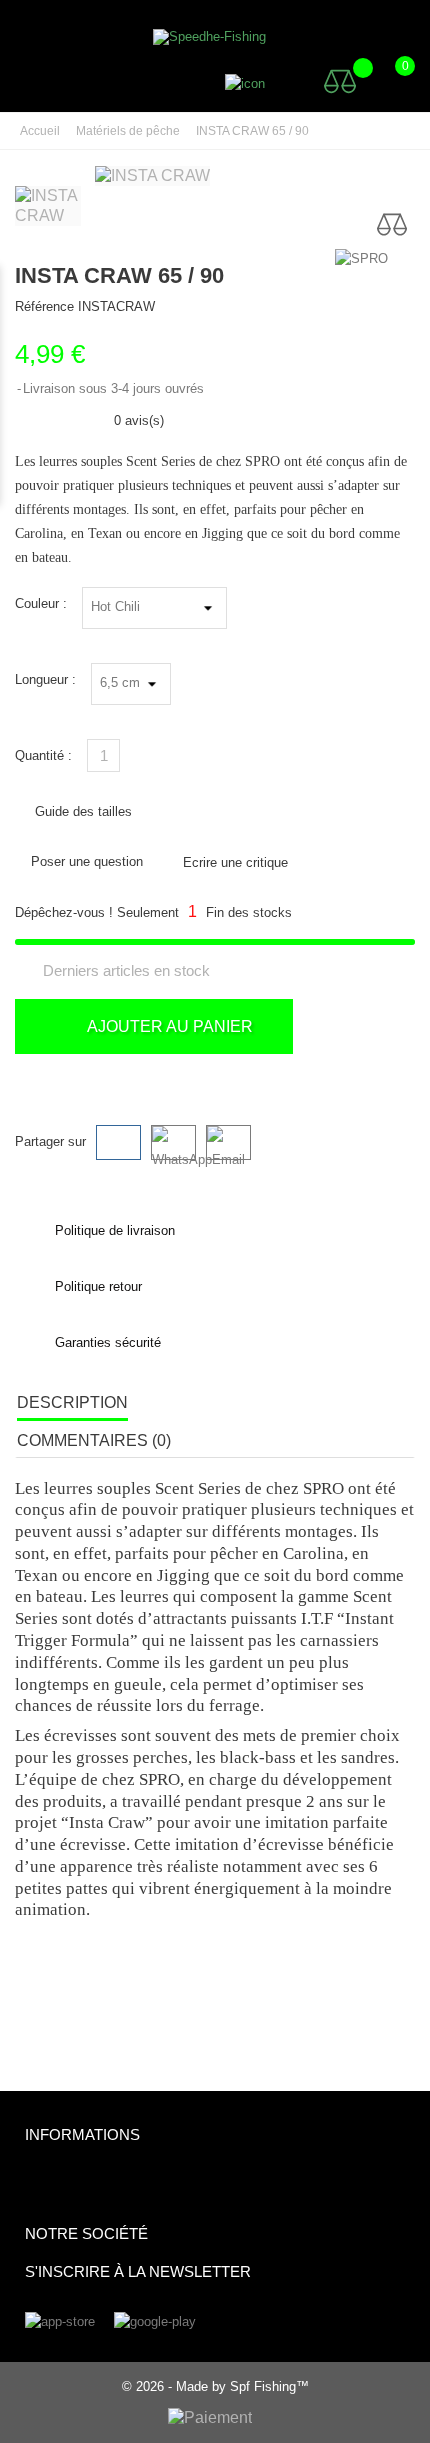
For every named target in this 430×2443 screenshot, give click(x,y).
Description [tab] (72, 1402)
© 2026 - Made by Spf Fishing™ (215, 2386)
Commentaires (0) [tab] (94, 1440)
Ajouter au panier (168, 1026)
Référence (44, 306)
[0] (385, 81)
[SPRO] (375, 258)
